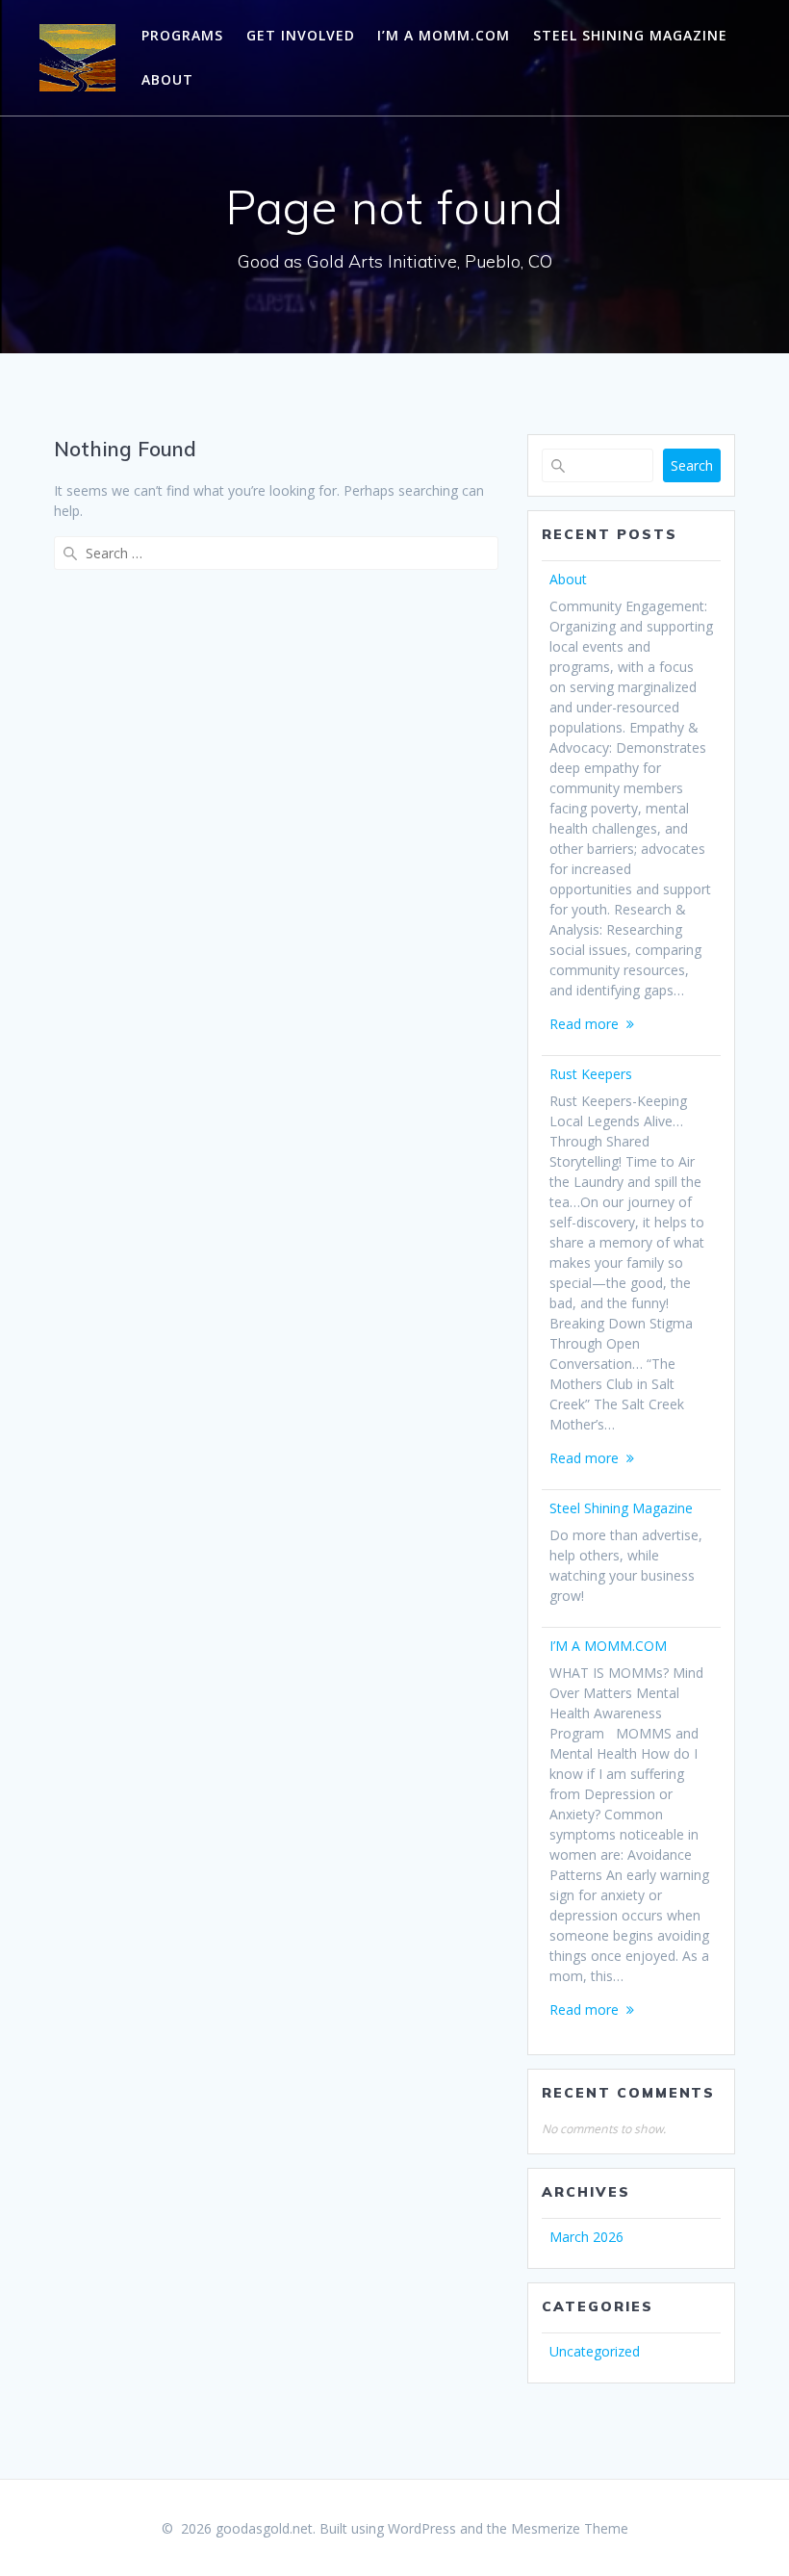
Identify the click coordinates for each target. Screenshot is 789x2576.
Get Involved (301, 35)
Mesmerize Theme (570, 2528)
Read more (584, 1024)
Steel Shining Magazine (630, 35)
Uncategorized (595, 2351)
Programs (182, 35)
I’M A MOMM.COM (444, 35)
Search (692, 465)
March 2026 (586, 2237)
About (167, 79)
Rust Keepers (591, 1074)
